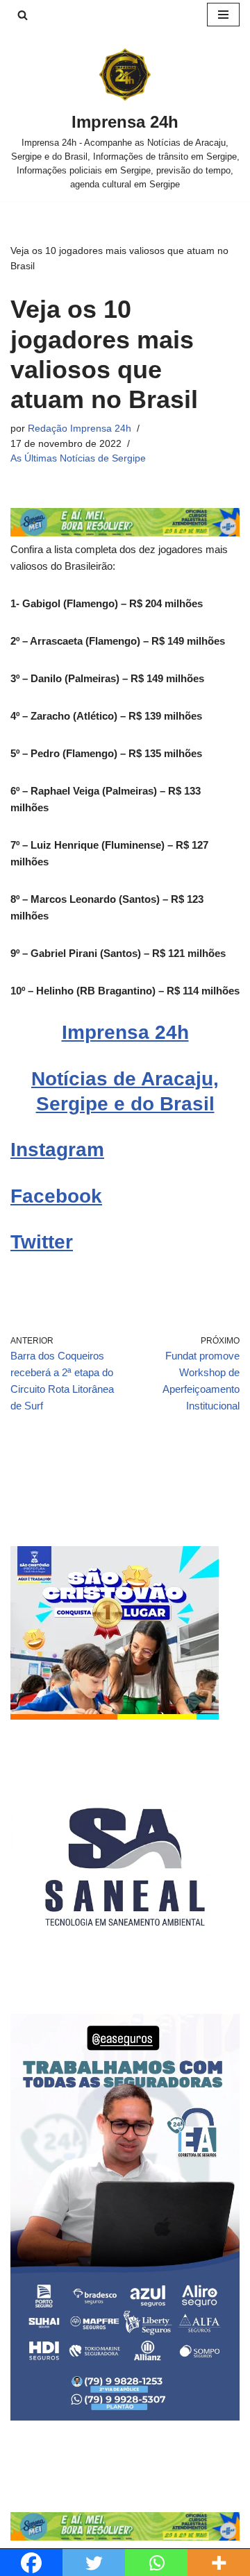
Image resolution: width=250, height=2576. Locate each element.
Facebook (56, 1196)
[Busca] (23, 15)
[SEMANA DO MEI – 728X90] (125, 533)
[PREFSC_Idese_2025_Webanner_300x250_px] (115, 1716)
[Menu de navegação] (223, 15)
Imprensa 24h (125, 1032)
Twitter (42, 1242)
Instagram (57, 1150)
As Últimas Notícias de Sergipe (78, 458)
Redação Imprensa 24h (80, 429)
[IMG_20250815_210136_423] (125, 2417)
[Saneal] (125, 1977)
